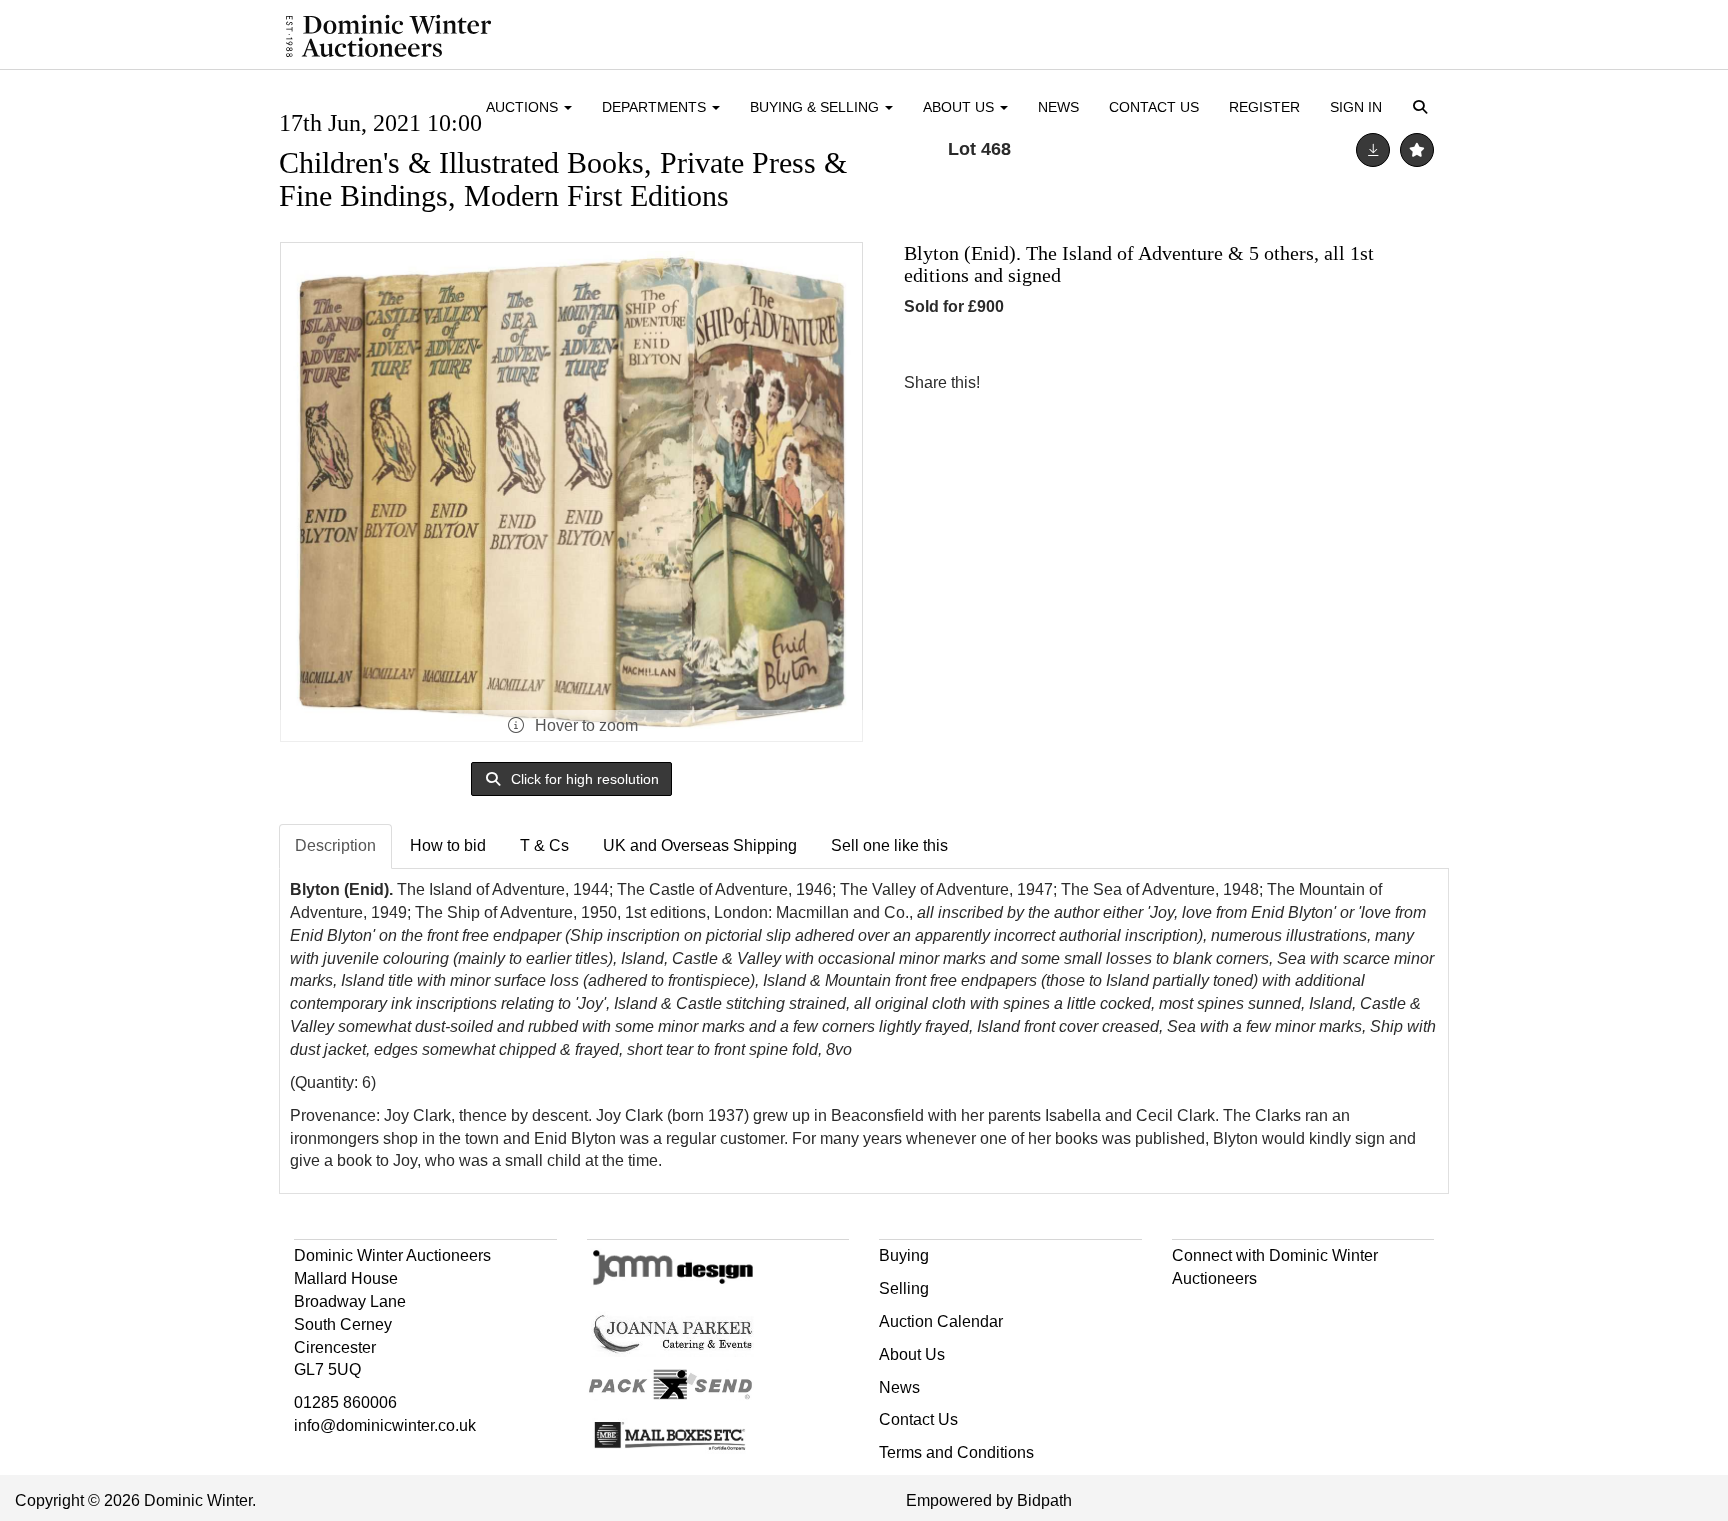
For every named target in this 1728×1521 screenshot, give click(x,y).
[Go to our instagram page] (1096, 382)
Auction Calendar (941, 1321)
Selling (904, 1288)
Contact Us (1154, 107)
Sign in (1356, 107)
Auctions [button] (524, 107)
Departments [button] (656, 107)
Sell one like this (889, 845)
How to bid (448, 845)
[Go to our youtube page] (1274, 1314)
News (1058, 107)
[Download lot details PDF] (1373, 150)
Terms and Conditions (956, 1452)
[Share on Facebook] (1013, 382)
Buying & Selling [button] (816, 107)
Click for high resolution (583, 779)
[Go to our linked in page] (1232, 1314)
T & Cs (544, 845)
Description (335, 845)
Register (1264, 107)
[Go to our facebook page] (1191, 1314)
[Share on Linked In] (1055, 382)
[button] (1423, 108)
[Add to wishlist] (1417, 150)
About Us (912, 1354)
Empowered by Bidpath (989, 1500)
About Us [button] (960, 107)
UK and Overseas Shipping (700, 845)
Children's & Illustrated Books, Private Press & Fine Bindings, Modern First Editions (563, 179)
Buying (904, 1255)
